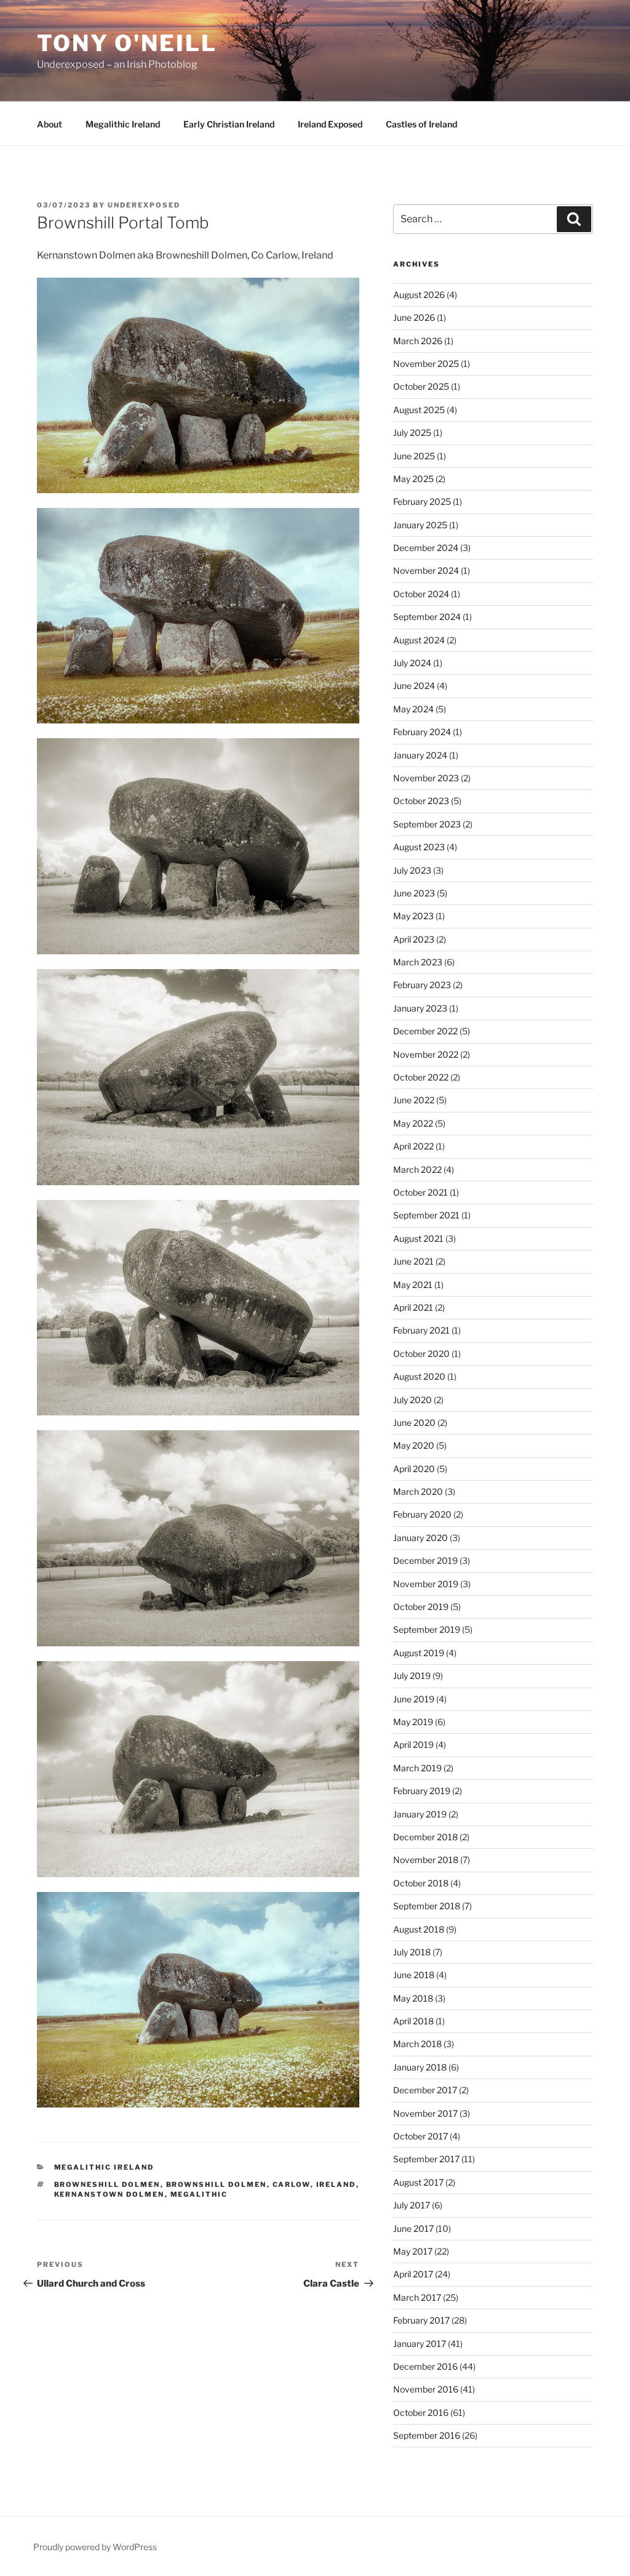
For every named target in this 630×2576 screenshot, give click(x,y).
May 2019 (413, 1722)
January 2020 (421, 1538)
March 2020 (418, 1491)
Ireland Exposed (330, 124)
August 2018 (419, 1929)
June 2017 (413, 2228)
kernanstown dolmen (110, 2194)
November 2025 (426, 364)
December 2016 (425, 2366)
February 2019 (422, 1791)
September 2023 (427, 824)
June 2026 (414, 317)
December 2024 (426, 548)
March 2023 (418, 962)
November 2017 (425, 2113)
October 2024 (421, 594)
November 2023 (426, 778)
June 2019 (414, 1699)
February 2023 (422, 985)
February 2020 (422, 1514)
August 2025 (419, 410)
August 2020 (419, 1376)
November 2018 (426, 1860)
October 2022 (421, 1077)
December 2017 (425, 2090)
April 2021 (413, 1307)
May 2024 (413, 709)
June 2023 (414, 893)
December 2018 (425, 1837)
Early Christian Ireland (229, 124)
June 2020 (414, 1423)
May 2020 (414, 1445)
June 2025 (414, 456)
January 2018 (420, 2067)
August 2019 (419, 1653)
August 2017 (418, 2182)
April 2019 (413, 1745)
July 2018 (412, 1952)
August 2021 (418, 1238)
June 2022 (414, 1100)
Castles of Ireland (421, 124)
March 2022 (417, 1169)
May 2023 (413, 916)
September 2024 (427, 617)
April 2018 (413, 2021)
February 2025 (422, 501)
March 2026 (418, 341)
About (50, 124)
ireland (336, 2184)
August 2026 (419, 295)
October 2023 (421, 801)
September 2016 (427, 2435)
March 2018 (417, 2044)
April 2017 (413, 2274)
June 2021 (413, 1261)
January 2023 (420, 1008)
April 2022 (413, 1146)
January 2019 (420, 1814)
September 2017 (426, 2159)
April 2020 (414, 1469)
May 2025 (413, 479)
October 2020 (421, 1354)
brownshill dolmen (217, 2184)
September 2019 (427, 1629)
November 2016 (426, 2389)
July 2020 (413, 1400)
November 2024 (426, 570)
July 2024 (412, 663)
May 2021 (413, 1285)
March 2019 (417, 1768)
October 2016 (421, 2413)
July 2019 (412, 1676)
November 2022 (426, 1054)
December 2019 (425, 1560)
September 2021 (426, 1215)
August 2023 (419, 847)
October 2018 (421, 1883)
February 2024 (422, 732)
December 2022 (425, 1031)
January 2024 (420, 755)
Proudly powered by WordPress (95, 2547)
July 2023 (412, 870)
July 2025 (412, 433)
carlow (292, 2184)
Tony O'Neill (127, 43)
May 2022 (413, 1123)
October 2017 (421, 2136)
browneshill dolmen (107, 2184)
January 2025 (420, 525)
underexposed (144, 205)
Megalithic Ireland (123, 124)
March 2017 (417, 2297)
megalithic (199, 2194)
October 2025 (421, 386)
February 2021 (421, 1330)
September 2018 (427, 1906)
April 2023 (414, 939)
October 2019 (421, 1607)
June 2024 (414, 686)
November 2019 (426, 1584)
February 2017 (421, 2320)
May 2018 (413, 1998)
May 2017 (413, 2251)
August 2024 (419, 640)
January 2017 (420, 2344)
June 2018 (414, 1975)
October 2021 (421, 1192)
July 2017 (412, 2205)
